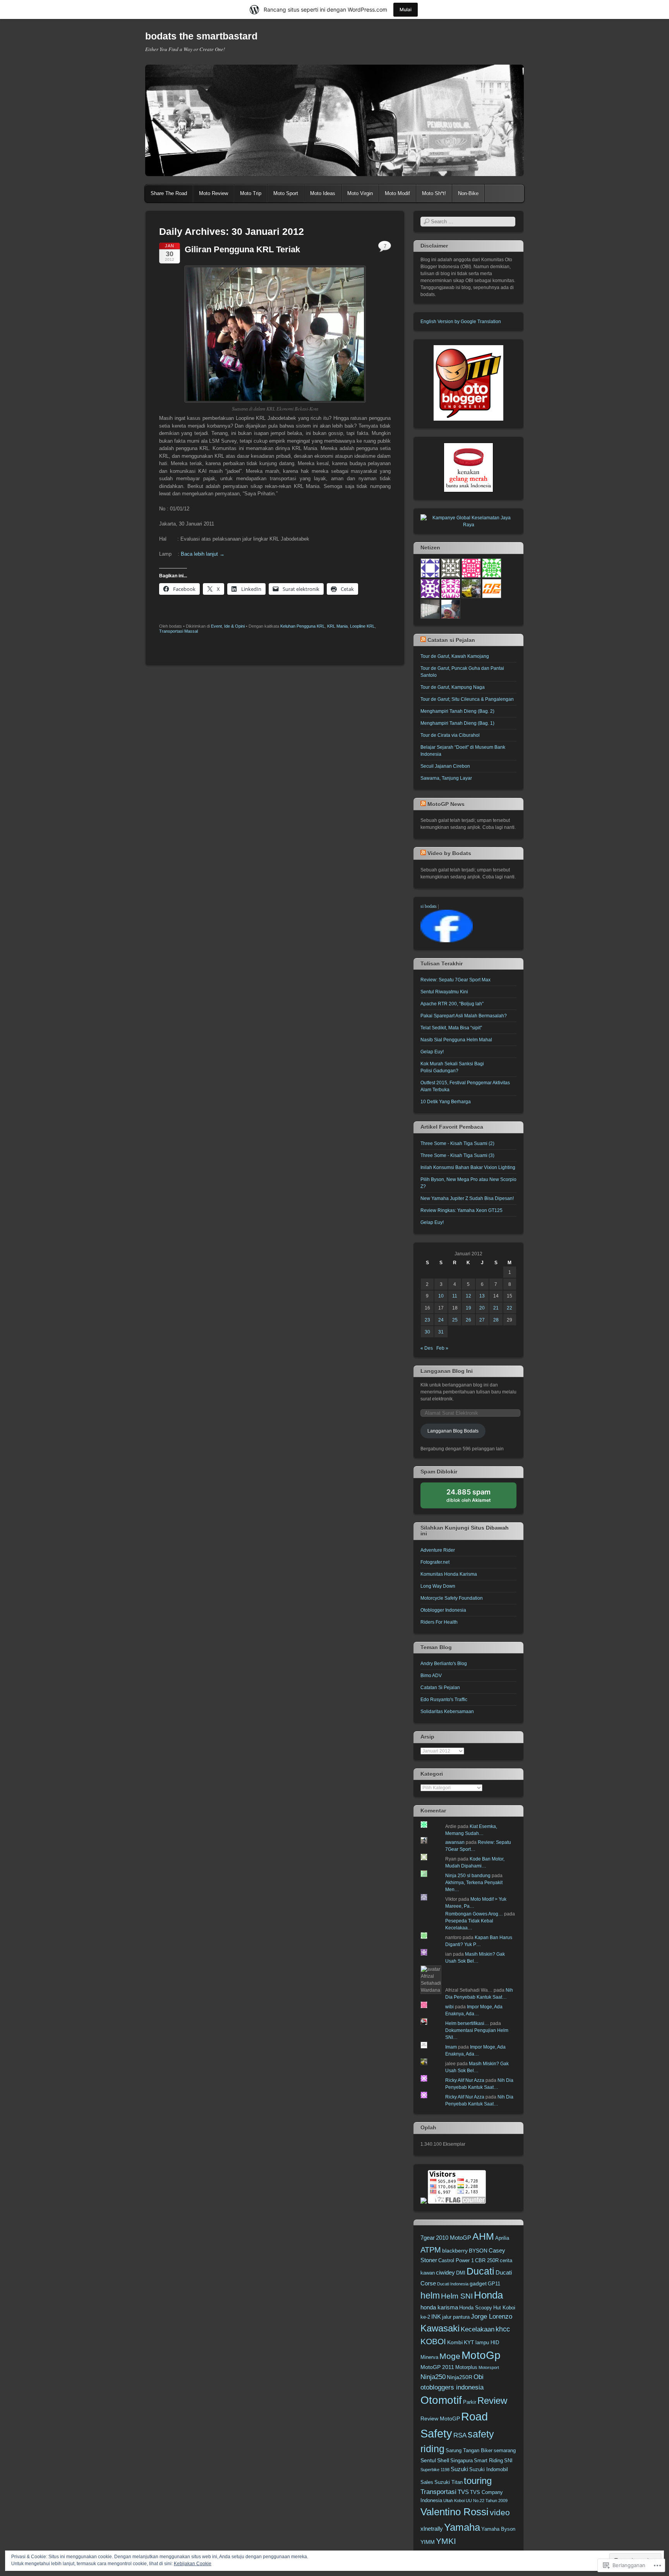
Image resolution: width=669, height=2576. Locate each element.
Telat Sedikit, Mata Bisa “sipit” (451, 1028)
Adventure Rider (438, 1550)
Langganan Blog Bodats (453, 1431)
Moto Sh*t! (434, 193)
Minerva (429, 2357)
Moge (450, 2356)
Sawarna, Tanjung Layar (446, 778)
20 (482, 1308)
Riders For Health (439, 1622)
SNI (508, 2461)
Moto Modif (397, 193)
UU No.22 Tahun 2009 (487, 2501)
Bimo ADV (431, 1676)
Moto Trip (251, 193)
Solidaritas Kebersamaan (447, 1712)
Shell (443, 2460)
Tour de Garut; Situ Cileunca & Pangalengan (467, 699)
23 (427, 1320)
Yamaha (462, 2527)
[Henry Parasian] (447, 941)
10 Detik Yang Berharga (446, 1102)
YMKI (446, 2541)
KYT (469, 2342)
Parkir (470, 2402)
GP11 (494, 2284)
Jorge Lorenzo (491, 2317)
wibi (449, 2007)
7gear (428, 2238)
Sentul (428, 2460)
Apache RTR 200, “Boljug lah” (452, 1004)
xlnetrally (432, 2529)
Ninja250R (460, 2377)
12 (468, 1296)
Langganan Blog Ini (447, 1371)
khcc (503, 2329)
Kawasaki (440, 2328)
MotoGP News (446, 804)
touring (478, 2481)
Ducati (480, 2271)
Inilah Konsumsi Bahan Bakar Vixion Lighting (468, 1167)
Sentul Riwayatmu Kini (444, 992)
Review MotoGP (440, 2419)
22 (509, 1308)
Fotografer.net (435, 1562)
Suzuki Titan (449, 2482)
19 (468, 1308)
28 (496, 1320)
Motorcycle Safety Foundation (452, 1598)
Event (216, 626)
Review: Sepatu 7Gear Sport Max (455, 980)
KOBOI (433, 2341)
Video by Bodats (449, 853)
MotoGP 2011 (437, 2367)
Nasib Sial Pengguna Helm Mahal (456, 1040)
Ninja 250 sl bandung (468, 1876)
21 (496, 1308)
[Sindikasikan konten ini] (423, 640)
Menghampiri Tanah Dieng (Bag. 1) (457, 723)
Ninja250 (433, 2377)
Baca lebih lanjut (203, 554)
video (500, 2512)
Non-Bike (468, 193)
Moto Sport (286, 193)
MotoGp (481, 2355)
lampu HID (487, 2343)
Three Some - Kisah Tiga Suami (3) (457, 1155)
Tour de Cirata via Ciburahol (450, 735)
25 (455, 1320)
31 (441, 1332)
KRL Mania (337, 626)
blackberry (455, 2251)
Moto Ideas (323, 193)
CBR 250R (487, 2261)
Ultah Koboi (454, 2501)
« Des (427, 1348)
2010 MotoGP (454, 2238)
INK (436, 2317)
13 (482, 1296)
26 (468, 1320)
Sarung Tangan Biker (469, 2451)
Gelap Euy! (432, 1052)
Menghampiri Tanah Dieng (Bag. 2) (457, 711)
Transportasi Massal (178, 631)
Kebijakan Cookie (193, 2564)
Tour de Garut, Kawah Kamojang (455, 656)
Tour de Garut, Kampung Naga (453, 687)
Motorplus (466, 2367)
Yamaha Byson (498, 2529)
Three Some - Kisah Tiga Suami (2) (457, 1143)
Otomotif (441, 2400)
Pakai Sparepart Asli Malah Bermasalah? (464, 1016)
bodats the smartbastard (201, 36)
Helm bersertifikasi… (467, 2023)
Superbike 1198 (435, 2470)
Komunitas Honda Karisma (449, 1574)
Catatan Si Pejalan (440, 1688)
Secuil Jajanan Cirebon (445, 766)
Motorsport (489, 2367)
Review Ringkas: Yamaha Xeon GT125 (461, 1210)
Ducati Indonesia (453, 2284)
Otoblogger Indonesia (443, 1610)
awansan (455, 1842)
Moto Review (214, 193)
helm (430, 2295)
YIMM (428, 2542)
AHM (483, 2236)
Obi (479, 2377)
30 (427, 1332)
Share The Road (169, 193)
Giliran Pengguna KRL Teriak (242, 249)
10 (441, 1296)
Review (492, 2401)
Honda (488, 2295)
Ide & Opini (234, 626)
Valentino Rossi (455, 2512)
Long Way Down (438, 1586)
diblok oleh (475, 1498)
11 (455, 1296)
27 (482, 1320)
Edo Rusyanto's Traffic (444, 1700)
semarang (505, 2451)
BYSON (478, 2251)
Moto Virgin (360, 193)
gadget (478, 2283)
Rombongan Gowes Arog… (474, 1914)
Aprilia (502, 2238)
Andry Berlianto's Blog (444, 1664)
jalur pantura (456, 2317)
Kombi (455, 2342)
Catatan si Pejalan (451, 640)
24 (441, 1320)
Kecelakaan (478, 2329)
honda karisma (439, 2307)
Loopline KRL (362, 626)
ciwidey (445, 2272)
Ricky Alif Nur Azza (465, 2080)
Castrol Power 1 (456, 2261)
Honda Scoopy (476, 2308)
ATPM (431, 2250)
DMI (461, 2273)
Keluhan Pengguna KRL (303, 626)
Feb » (442, 1348)
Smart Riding (488, 2461)
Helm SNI (457, 2296)
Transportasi (438, 2492)
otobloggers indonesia (452, 2387)
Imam (451, 2047)
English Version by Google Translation (461, 322)
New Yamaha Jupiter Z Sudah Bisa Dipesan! (467, 1198)
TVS (463, 2492)
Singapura (461, 2461)
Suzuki (459, 2469)
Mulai (406, 9)
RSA (460, 2435)
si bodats (429, 906)
